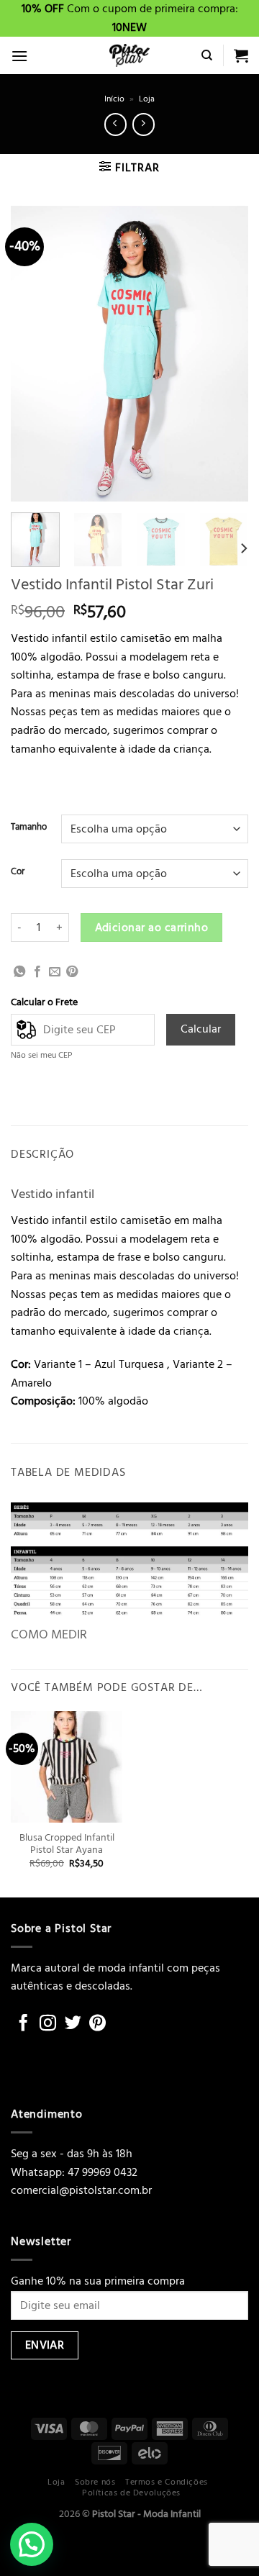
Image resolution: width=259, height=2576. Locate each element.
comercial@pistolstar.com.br (81, 2190)
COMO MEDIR (49, 1634)
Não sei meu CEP (42, 1055)
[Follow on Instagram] (48, 2024)
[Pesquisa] (207, 55)
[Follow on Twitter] (73, 2024)
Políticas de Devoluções (131, 2493)
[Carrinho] (241, 55)
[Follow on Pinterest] (97, 2024)
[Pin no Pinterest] (72, 972)
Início (114, 99)
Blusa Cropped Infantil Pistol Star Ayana (67, 1845)
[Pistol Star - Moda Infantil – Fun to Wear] (129, 55)
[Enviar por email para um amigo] (55, 972)
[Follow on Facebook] (23, 2024)
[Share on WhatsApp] (19, 972)
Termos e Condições (167, 2482)
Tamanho (29, 827)
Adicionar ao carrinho (152, 928)
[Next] (225, 353)
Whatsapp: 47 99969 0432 (74, 2172)
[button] (32, 2544)
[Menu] (19, 56)
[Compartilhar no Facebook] (37, 972)
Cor (18, 872)
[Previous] (34, 353)
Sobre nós (95, 2482)
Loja (147, 99)
